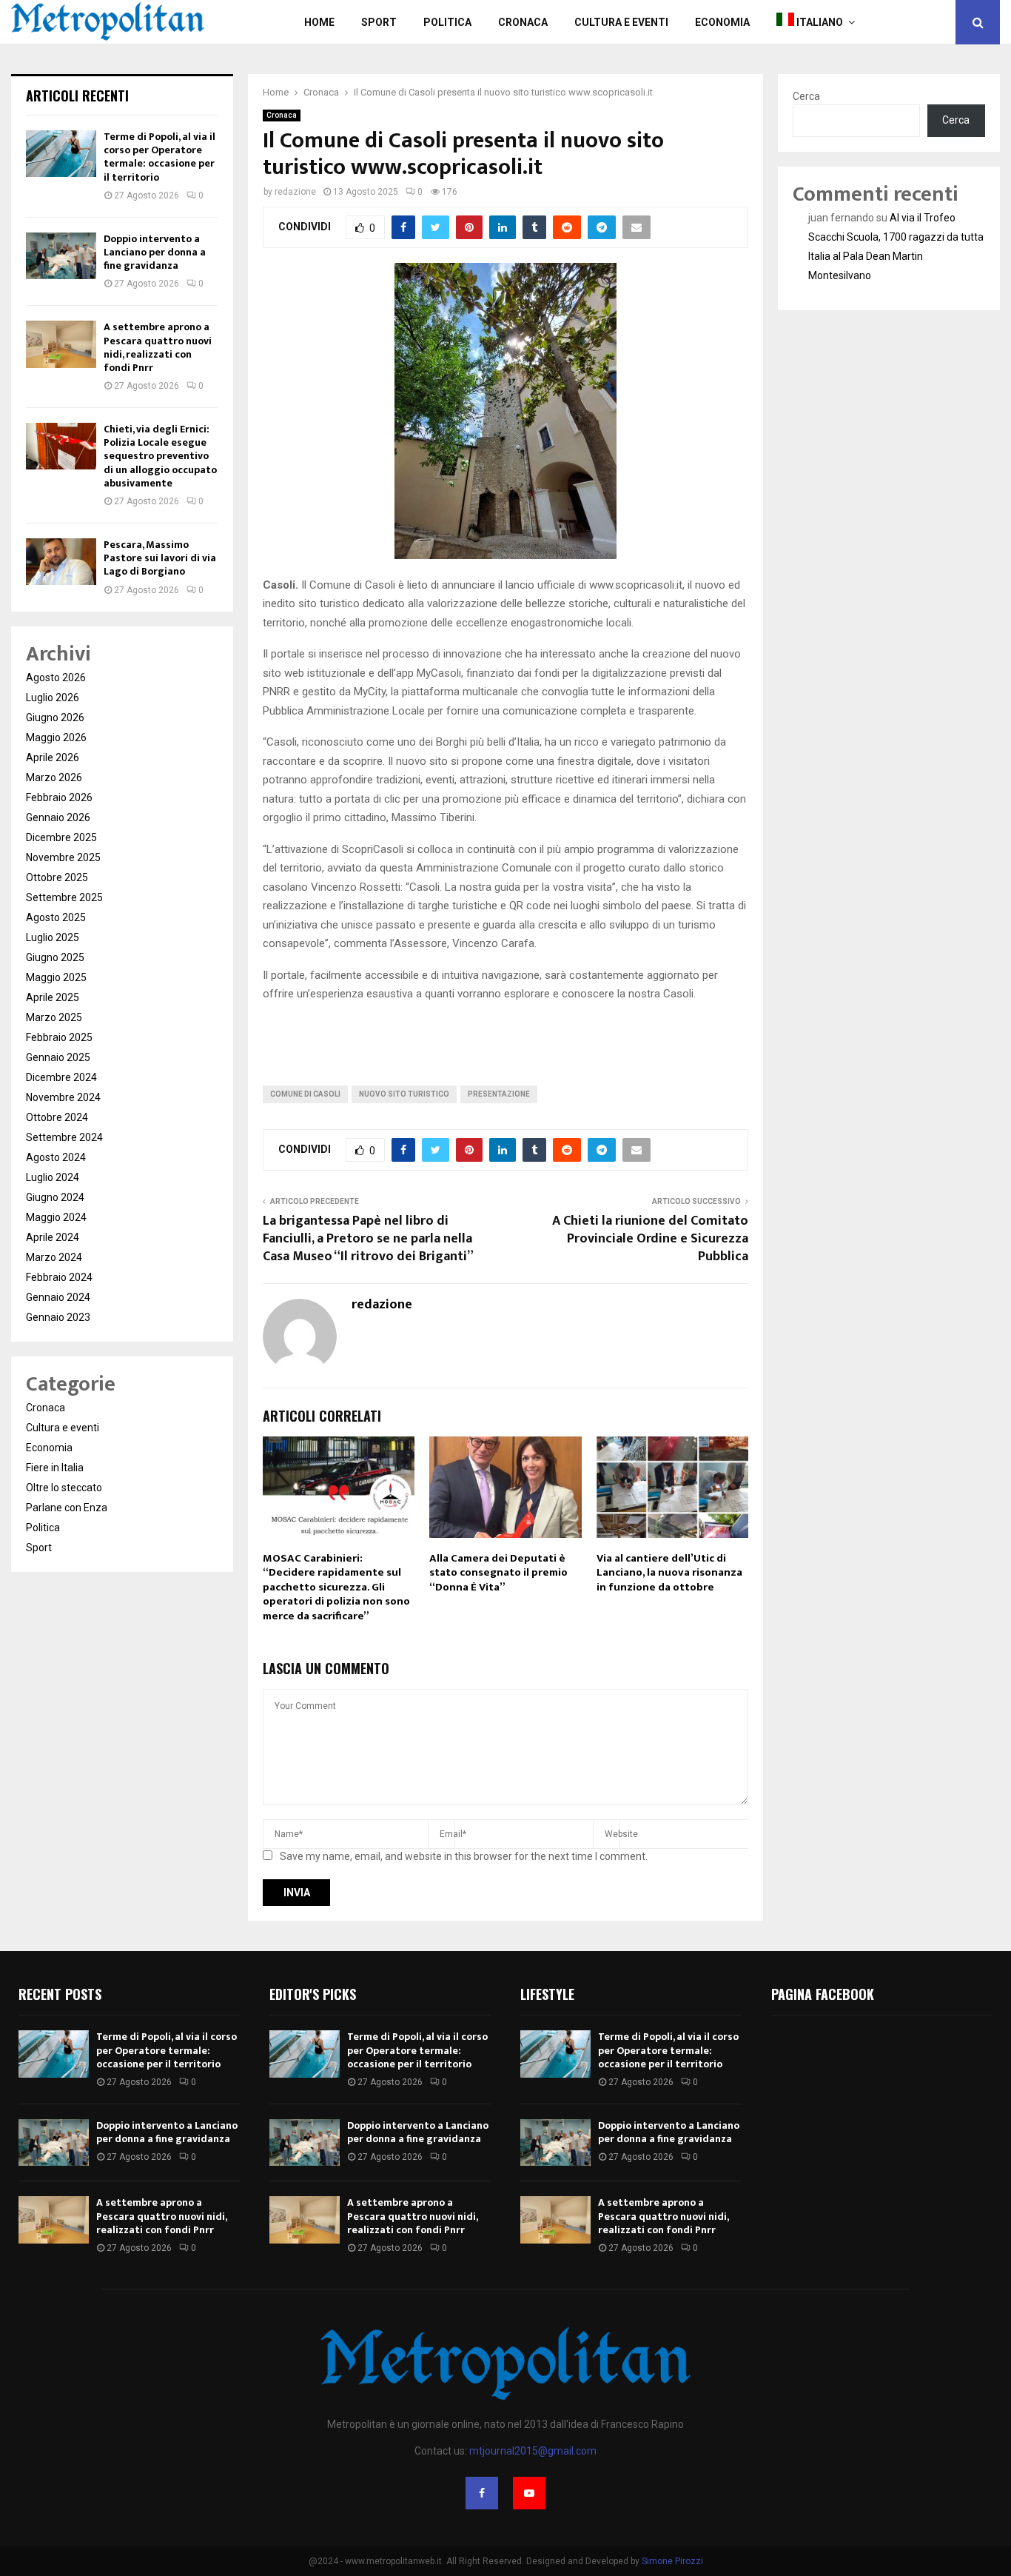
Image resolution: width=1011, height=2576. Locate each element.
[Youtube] (529, 2493)
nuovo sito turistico (404, 1094)
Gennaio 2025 (58, 1057)
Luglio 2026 (53, 697)
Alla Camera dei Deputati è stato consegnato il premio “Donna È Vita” (498, 1573)
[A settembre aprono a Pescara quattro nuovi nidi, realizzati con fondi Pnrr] (61, 344)
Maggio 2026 (56, 737)
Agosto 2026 (56, 678)
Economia (722, 22)
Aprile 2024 (53, 1237)
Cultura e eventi (63, 1428)
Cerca (806, 96)
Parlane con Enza (67, 1508)
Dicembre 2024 (61, 1077)
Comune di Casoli (305, 1094)
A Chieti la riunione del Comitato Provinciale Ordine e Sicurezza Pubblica (650, 1239)
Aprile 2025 (53, 997)
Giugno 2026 (55, 717)
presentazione (499, 1094)
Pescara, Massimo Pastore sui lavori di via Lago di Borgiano (160, 558)
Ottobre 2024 (57, 1117)
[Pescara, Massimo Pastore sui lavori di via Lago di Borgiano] (61, 562)
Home (319, 22)
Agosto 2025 (56, 917)
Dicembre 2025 (61, 837)
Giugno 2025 (55, 957)
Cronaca (523, 22)
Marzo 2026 (54, 777)
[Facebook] (482, 2493)
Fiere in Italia (55, 1468)
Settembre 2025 (64, 897)
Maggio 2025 (56, 977)
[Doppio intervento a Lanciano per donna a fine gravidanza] (61, 256)
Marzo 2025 (54, 1017)
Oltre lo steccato (64, 1488)
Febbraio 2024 (59, 1277)
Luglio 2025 (53, 937)
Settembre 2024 (64, 1137)
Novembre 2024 (63, 1097)
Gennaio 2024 (58, 1297)
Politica (447, 22)
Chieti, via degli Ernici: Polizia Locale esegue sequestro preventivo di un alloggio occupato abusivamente (160, 456)
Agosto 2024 (56, 1157)
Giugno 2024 (55, 1197)
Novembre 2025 (63, 857)
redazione (295, 192)
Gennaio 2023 (58, 1317)
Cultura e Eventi (621, 22)
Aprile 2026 (53, 757)
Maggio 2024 (56, 1217)
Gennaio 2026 (58, 817)
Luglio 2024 (53, 1177)
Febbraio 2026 (59, 797)
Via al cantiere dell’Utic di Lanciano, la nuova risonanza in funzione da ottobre (669, 1573)
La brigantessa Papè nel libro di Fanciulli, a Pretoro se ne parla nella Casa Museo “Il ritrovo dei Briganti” (368, 1239)
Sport (379, 22)
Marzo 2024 (54, 1257)
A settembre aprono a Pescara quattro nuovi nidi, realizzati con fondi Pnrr (158, 347)
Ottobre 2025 (57, 877)
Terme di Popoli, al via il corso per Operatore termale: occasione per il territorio (159, 157)
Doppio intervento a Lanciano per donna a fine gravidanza (155, 252)
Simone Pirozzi (672, 2561)
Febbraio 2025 (59, 1037)
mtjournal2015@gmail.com (533, 2451)
